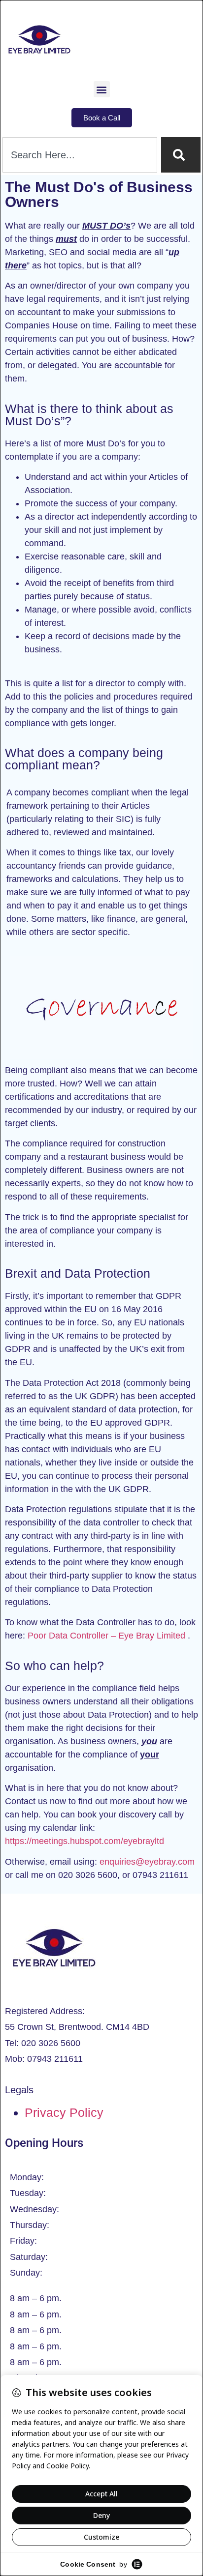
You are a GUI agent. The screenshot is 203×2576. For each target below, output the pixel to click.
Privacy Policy (64, 2112)
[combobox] (80, 155)
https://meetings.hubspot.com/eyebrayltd (85, 1841)
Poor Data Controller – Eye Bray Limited (106, 1636)
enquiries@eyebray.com (147, 1862)
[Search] (181, 155)
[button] (102, 89)
